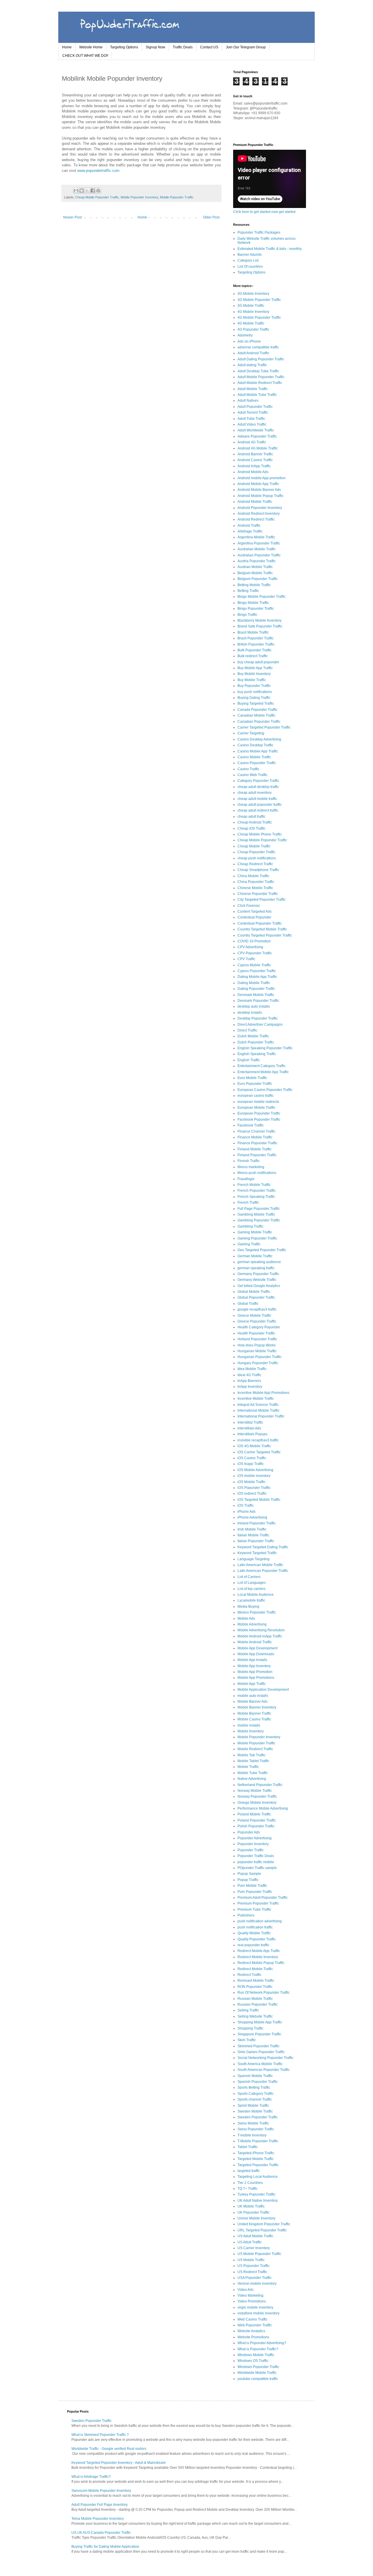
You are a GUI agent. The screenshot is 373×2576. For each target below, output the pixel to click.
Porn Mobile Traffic (252, 1886)
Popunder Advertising (255, 1838)
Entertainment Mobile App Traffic (263, 1072)
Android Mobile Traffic (255, 502)
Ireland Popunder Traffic (257, 1523)
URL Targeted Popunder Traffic (262, 2230)
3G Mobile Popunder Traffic (259, 300)
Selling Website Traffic (255, 2016)
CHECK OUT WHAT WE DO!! (85, 56)
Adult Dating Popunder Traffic (261, 359)
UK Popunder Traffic (254, 2212)
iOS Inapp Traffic (251, 1464)
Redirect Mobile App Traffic (259, 1951)
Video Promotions (252, 2301)
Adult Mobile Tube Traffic (257, 395)
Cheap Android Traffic (255, 822)
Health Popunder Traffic (256, 1333)
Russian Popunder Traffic (258, 2004)
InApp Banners (249, 1381)
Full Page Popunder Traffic (259, 1209)
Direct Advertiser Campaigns (260, 1025)
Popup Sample (249, 1874)
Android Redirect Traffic (256, 519)
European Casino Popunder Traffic (265, 1090)
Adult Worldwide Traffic (256, 430)
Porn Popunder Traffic (255, 1892)
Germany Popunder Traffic (258, 1274)
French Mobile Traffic (254, 1185)
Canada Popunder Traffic (257, 710)
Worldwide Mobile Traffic (257, 2373)
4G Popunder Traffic (253, 329)
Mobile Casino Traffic (254, 1719)
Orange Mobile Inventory (257, 1803)
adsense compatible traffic (258, 347)
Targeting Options (124, 47)
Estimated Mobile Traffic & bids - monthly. (270, 249)
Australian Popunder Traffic (259, 555)
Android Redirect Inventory (259, 514)
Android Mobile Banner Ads (259, 490)
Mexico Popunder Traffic (257, 1612)
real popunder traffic (253, 1945)
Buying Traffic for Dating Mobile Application (105, 2547)
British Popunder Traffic (256, 644)
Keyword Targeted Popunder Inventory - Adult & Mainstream (119, 2463)
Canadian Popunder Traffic (259, 722)
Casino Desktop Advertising (259, 739)
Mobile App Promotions (256, 1678)
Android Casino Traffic (255, 460)
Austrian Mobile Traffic (255, 567)
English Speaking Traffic (257, 1054)
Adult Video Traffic (252, 424)
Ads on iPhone (249, 341)
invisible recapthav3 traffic (258, 1440)
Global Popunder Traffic (256, 1297)
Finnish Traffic (249, 1161)
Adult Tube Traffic (251, 419)
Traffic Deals (183, 47)
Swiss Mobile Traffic (253, 2123)
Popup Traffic (248, 1880)
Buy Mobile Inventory (254, 674)
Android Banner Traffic (255, 454)
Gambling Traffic (250, 1226)
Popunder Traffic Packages (259, 232)
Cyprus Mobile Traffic (254, 965)
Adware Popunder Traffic (257, 436)
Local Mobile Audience (256, 1595)
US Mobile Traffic (251, 2260)
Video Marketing (250, 2295)
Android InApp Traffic (254, 466)
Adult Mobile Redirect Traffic (260, 383)
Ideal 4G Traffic (249, 1375)
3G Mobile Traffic (251, 306)
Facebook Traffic (251, 1125)
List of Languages (252, 1583)
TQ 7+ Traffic (248, 2189)
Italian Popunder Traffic (256, 1541)
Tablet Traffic (248, 2147)
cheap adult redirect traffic (258, 810)
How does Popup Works (257, 1345)
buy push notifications (255, 692)
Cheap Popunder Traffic (256, 852)
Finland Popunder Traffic (257, 1155)
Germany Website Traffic (257, 1280)
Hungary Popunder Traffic (258, 1363)
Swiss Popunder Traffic (256, 2129)
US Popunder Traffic (254, 2266)
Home (67, 47)
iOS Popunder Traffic (254, 1488)
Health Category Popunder (259, 1327)
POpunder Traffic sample (257, 1868)
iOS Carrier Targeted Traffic (259, 1452)
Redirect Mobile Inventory (258, 1957)
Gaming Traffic (249, 1244)
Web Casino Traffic (253, 2319)
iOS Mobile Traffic (251, 1482)
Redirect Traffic (249, 1975)
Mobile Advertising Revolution (261, 1630)
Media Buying (248, 1607)
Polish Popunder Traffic (256, 1826)
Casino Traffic (248, 769)
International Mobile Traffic (258, 1410)
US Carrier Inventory (254, 2248)
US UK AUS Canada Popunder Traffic (101, 2533)
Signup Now (155, 47)
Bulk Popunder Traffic (255, 650)
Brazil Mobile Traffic (253, 632)
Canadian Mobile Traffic (256, 715)
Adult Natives (248, 401)
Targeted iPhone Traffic (256, 2153)
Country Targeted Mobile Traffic (262, 929)
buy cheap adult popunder (258, 662)
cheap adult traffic (251, 817)
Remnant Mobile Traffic (256, 1981)
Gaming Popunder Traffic (257, 1238)
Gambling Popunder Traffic (259, 1220)
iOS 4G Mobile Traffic (254, 1446)
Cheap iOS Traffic (251, 828)
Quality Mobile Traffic (254, 1933)
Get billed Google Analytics (259, 1286)
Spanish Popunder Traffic (258, 2082)
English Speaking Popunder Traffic (265, 1048)
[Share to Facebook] (93, 191)
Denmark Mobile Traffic (256, 995)
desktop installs (250, 1013)
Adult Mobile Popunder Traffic (261, 377)
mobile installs (249, 1725)
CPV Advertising (250, 947)
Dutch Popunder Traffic (256, 1042)
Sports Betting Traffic (254, 2087)
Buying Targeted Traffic (256, 703)
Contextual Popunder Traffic (260, 923)
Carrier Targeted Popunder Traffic (264, 727)
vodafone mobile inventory (258, 2313)
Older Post (211, 217)
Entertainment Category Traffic (262, 1066)
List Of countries (250, 267)
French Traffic (248, 1203)
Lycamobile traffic (251, 1600)
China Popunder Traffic (256, 882)
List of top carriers (251, 1589)
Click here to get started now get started (264, 212)
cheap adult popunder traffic (260, 805)
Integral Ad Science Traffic (258, 1405)
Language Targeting (254, 1559)
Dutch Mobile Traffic (253, 1036)
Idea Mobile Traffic (252, 1369)
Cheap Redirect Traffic (255, 864)
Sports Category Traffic (256, 2094)
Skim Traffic (247, 2040)
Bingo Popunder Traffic (256, 609)
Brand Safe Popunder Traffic (260, 626)
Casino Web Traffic (253, 775)
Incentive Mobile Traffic (256, 1399)
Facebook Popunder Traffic (259, 1119)
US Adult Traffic (250, 2242)
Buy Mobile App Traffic (255, 668)
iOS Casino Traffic (252, 1458)
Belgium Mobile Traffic (255, 573)
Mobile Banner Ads (253, 1702)
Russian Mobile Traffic (255, 1999)
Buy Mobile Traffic (252, 680)
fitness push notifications (257, 1173)
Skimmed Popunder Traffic (258, 2046)
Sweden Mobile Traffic (255, 2111)
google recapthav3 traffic (257, 1309)
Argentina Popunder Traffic (259, 543)
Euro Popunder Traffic (255, 1084)
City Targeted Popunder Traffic (262, 900)
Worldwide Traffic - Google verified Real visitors (109, 2449)
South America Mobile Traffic (260, 2064)
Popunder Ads (249, 1832)
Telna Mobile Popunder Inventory (98, 2519)
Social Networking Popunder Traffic (265, 2058)
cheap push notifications (257, 858)
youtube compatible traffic (258, 2379)
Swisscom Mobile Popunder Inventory (101, 2491)
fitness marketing (251, 1167)
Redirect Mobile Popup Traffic (261, 1963)
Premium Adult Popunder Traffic (263, 1898)
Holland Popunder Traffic (257, 1339)
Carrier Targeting (251, 733)
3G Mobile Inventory (253, 294)
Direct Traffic (247, 1030)
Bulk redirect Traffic (253, 656)
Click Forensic (249, 906)
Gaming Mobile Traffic (255, 1232)
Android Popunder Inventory (260, 508)
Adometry (245, 335)
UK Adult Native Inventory (258, 2201)
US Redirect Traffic (252, 2272)
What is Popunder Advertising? (262, 2343)
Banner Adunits (250, 255)
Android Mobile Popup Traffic (261, 496)
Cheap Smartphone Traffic (258, 870)
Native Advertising (252, 1779)
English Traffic (249, 1060)
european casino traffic (256, 1096)
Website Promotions (253, 2337)
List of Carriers (249, 1577)
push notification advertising (260, 1921)
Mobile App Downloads (256, 1654)
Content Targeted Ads (255, 911)
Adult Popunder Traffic (255, 407)
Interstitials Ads (249, 1428)
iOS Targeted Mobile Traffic (259, 1500)
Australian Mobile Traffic (257, 549)
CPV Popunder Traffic (255, 953)
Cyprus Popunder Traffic (257, 971)
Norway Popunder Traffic (257, 1796)
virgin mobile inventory (255, 2307)
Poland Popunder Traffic (257, 1820)
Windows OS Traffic (253, 2361)
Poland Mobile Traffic (254, 1814)
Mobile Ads (246, 1618)
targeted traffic (249, 2171)
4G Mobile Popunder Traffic (259, 318)
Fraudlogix (246, 1179)
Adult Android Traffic (253, 353)
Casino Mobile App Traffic (258, 751)
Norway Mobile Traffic (255, 1791)
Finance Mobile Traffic (255, 1137)
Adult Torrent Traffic (253, 412)
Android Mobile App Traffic (258, 484)
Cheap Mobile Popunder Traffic (97, 197)
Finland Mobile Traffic (255, 1149)
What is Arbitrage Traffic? (91, 2477)
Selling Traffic (248, 2010)
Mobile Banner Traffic (254, 1713)
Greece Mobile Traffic (254, 1316)
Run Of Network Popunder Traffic (264, 1993)
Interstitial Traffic (250, 1422)
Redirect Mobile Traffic (255, 1969)
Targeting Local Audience (258, 2177)
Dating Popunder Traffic (256, 989)
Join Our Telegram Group (246, 47)
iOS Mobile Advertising (255, 1470)
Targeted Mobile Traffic (256, 2159)
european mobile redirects (258, 1102)
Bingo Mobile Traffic (253, 603)
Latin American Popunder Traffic (263, 1571)
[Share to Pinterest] (98, 191)
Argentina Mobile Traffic (256, 537)
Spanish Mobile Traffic (255, 2076)
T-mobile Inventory (252, 2135)
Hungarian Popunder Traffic (259, 1357)
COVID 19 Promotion (254, 941)
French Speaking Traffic (256, 1197)
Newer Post (72, 217)
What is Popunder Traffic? (258, 2349)
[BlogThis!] (82, 191)
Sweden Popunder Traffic (258, 2117)
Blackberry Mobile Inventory (259, 620)
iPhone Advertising (252, 1517)
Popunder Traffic (251, 1850)
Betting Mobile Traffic (254, 585)
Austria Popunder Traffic (257, 561)
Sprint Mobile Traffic (253, 2106)
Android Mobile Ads (253, 472)
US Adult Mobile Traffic (255, 2236)
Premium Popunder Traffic (258, 1903)
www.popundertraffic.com (98, 171)
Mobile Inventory (251, 1731)
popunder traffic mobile (256, 1862)
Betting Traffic (248, 591)
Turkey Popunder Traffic (256, 2194)
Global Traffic (248, 1304)
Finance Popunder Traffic (257, 1143)
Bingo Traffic (247, 615)
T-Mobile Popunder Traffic (258, 2141)
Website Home (91, 47)
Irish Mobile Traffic (252, 1529)
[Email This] (76, 191)
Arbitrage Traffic (250, 531)
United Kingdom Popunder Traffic (264, 2224)
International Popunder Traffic (261, 1416)
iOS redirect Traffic (252, 1494)
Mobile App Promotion (255, 1672)
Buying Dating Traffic (254, 698)
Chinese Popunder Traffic (258, 894)
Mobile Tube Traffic (253, 1773)
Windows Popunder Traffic (258, 2367)
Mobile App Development (257, 1648)
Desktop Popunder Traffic (258, 1018)
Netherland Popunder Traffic (260, 1785)
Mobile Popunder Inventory (139, 197)
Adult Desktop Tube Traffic (258, 371)
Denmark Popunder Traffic (258, 1001)
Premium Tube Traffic (254, 1909)
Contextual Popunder (254, 917)
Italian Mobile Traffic (253, 1535)
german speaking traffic (256, 1268)
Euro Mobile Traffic (252, 1078)
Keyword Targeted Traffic (257, 1553)
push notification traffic (255, 1927)
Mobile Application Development (263, 1690)
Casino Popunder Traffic (257, 763)
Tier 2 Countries (250, 2183)
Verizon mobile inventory (257, 2284)
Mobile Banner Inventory (257, 1707)
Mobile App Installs (252, 1660)
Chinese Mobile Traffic (255, 888)
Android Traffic (249, 526)
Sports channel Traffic (255, 2099)
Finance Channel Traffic (256, 1131)
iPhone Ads (247, 1512)
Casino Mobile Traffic (254, 757)
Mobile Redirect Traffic (255, 1749)
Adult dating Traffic (252, 365)
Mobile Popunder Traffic (177, 197)
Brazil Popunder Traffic (256, 638)
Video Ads (246, 2290)
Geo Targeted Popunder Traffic (262, 1250)
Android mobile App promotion (262, 478)
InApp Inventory (250, 1387)
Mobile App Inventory (254, 1666)
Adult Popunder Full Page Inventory (100, 2505)
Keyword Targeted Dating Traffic (263, 1547)
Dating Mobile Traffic (254, 983)
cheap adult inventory (255, 793)
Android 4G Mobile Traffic (258, 448)
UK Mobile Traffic (251, 2206)
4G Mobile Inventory (253, 312)
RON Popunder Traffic (255, 1987)
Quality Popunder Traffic (257, 1939)
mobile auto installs (253, 1696)
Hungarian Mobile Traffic (257, 1351)
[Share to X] (87, 191)
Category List (248, 260)
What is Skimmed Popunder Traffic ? (100, 2435)
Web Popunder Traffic (255, 2325)
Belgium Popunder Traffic (258, 579)
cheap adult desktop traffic (258, 787)
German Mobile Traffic (255, 1256)
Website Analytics (251, 2331)
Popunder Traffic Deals (256, 1856)
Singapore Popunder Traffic (259, 2034)
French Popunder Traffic (257, 1191)
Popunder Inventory (253, 1844)
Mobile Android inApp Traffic (260, 1636)
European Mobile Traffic (256, 1108)
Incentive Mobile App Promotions (263, 1393)
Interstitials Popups (253, 1434)
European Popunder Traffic (259, 1113)
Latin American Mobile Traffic (260, 1565)
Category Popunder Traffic (258, 781)
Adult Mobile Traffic (253, 389)
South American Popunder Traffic (264, 2070)
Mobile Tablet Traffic (253, 1761)
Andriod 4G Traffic (252, 442)
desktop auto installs (254, 1006)
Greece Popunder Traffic (257, 1321)
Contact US (209, 47)
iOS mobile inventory (254, 1476)
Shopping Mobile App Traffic (260, 2022)
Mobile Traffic (248, 1767)
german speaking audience (259, 1262)
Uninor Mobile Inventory (256, 2218)
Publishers (246, 1915)
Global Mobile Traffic (254, 1292)
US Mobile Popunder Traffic (259, 2254)
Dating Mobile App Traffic (257, 977)
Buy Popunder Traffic (254, 686)
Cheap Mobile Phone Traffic (260, 834)
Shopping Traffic (250, 2028)
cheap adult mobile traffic (257, 799)
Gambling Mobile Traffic (256, 1214)
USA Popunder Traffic (255, 2278)
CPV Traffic (246, 959)
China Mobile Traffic (253, 876)
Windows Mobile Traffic (256, 2355)
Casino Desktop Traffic (255, 745)
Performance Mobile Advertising (263, 1808)
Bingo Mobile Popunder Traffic (262, 597)
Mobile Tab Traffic (251, 1755)
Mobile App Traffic (252, 1684)
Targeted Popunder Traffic (258, 2165)
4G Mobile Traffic (251, 323)
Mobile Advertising (252, 1624)
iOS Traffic (246, 1505)
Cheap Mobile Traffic (254, 846)
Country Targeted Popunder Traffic (265, 935)
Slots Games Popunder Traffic (261, 2052)
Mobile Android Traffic (255, 1642)
